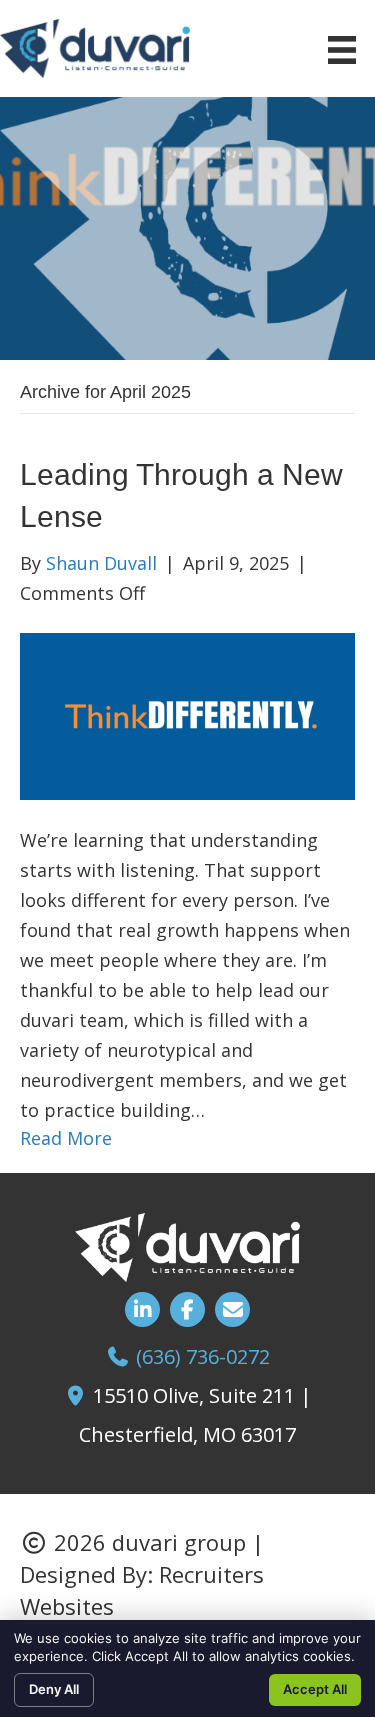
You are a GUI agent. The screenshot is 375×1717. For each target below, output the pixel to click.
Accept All (315, 1689)
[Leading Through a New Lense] (187, 714)
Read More (66, 1138)
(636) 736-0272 (203, 1356)
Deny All (54, 1689)
